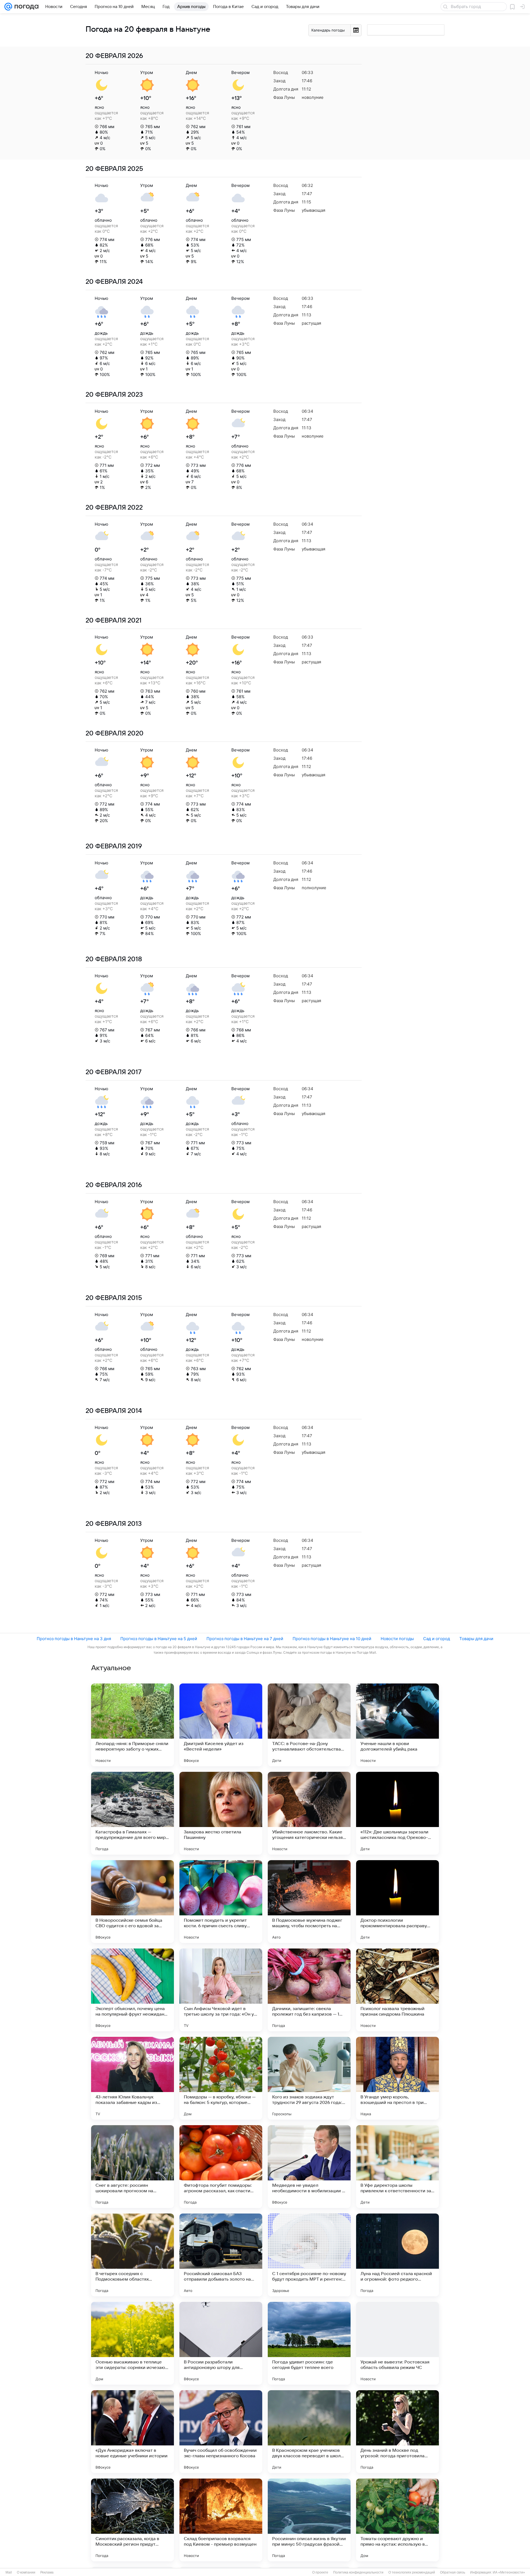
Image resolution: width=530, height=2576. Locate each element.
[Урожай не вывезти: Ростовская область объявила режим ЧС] (397, 2343)
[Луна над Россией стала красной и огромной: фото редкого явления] (397, 2255)
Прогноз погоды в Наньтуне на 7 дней (245, 1639)
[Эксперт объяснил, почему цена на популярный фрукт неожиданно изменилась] (132, 1990)
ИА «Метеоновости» (509, 2572)
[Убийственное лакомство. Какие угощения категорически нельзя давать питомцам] (309, 1813)
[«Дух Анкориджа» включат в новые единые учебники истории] (132, 2432)
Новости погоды (397, 1639)
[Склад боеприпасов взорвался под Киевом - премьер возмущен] (221, 2520)
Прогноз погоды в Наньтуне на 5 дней (159, 1639)
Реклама (47, 2572)
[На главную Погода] (25, 7)
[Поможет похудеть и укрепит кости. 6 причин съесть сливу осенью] (221, 1902)
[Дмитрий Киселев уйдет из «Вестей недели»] (221, 1725)
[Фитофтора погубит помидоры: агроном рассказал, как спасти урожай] (221, 2167)
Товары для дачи (476, 1639)
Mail (9, 2572)
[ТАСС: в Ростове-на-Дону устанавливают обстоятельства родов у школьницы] (309, 1725)
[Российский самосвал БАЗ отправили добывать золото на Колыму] (221, 2255)
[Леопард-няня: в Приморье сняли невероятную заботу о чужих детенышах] (132, 1725)
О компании (26, 2572)
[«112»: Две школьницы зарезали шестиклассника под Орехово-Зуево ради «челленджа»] (397, 1813)
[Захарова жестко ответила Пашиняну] (221, 1813)
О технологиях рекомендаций (412, 2572)
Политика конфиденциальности (358, 2572)
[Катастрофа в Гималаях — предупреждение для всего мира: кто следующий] (132, 1813)
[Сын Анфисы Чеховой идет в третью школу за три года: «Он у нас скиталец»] (221, 1990)
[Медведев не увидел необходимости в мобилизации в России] (309, 2167)
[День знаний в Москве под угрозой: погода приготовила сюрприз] (397, 2432)
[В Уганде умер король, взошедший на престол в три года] (397, 2078)
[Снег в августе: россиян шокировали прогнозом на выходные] (132, 2167)
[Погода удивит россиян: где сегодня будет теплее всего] (309, 2343)
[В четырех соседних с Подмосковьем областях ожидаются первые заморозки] (132, 2255)
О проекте (320, 2572)
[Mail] (8, 7)
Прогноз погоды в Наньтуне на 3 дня (74, 1639)
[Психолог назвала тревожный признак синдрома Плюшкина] (397, 1990)
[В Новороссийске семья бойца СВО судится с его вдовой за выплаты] (132, 1902)
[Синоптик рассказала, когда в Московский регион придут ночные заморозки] (132, 2520)
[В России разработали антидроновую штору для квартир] (221, 2343)
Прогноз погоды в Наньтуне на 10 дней (332, 1639)
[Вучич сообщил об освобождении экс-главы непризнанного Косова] (221, 2432)
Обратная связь (453, 2572)
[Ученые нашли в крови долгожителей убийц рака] (397, 1725)
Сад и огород (437, 1639)
